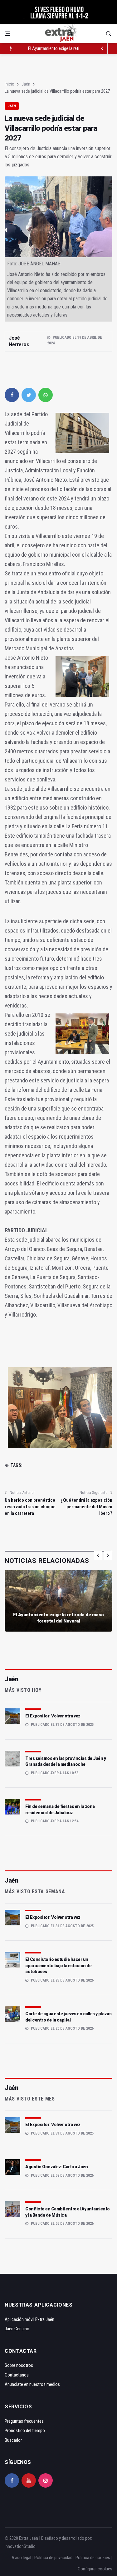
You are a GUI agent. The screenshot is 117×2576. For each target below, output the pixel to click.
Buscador (13, 2440)
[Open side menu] (7, 34)
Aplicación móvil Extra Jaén (29, 2319)
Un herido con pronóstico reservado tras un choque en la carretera (30, 1507)
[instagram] (46, 2480)
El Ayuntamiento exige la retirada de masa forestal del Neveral (58, 1618)
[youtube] (29, 2480)
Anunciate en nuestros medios (32, 2384)
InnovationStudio (20, 2546)
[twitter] (29, 395)
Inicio (10, 84)
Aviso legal (21, 2558)
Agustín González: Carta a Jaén (56, 2167)
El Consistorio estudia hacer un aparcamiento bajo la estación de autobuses (58, 1965)
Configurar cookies (95, 2569)
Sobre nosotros (19, 2365)
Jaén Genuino (17, 2329)
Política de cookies (93, 2558)
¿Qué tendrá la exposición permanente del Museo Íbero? (86, 1507)
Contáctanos (17, 2375)
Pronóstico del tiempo (25, 2431)
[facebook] (12, 395)
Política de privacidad (53, 2558)
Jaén (26, 84)
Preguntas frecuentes (24, 2421)
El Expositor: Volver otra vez (53, 1716)
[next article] (102, 48)
